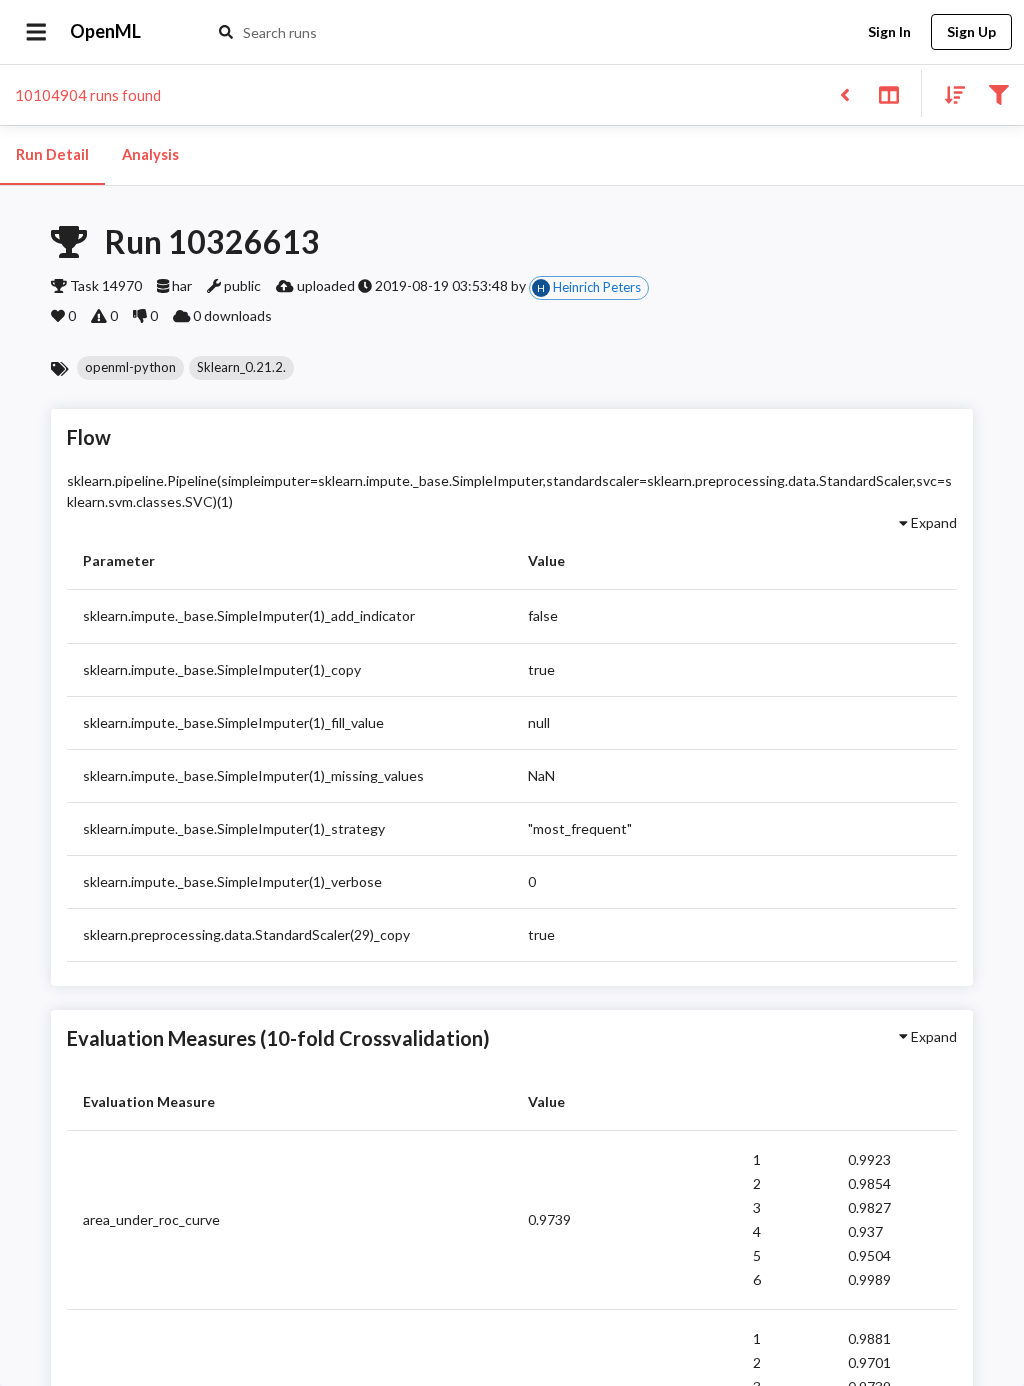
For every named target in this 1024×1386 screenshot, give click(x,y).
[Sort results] (949, 93)
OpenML (105, 31)
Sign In (889, 31)
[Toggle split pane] (888, 93)
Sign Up (971, 31)
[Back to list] (844, 93)
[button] (130, 368)
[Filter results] (998, 93)
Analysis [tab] (150, 154)
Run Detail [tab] (52, 154)
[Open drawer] (36, 32)
